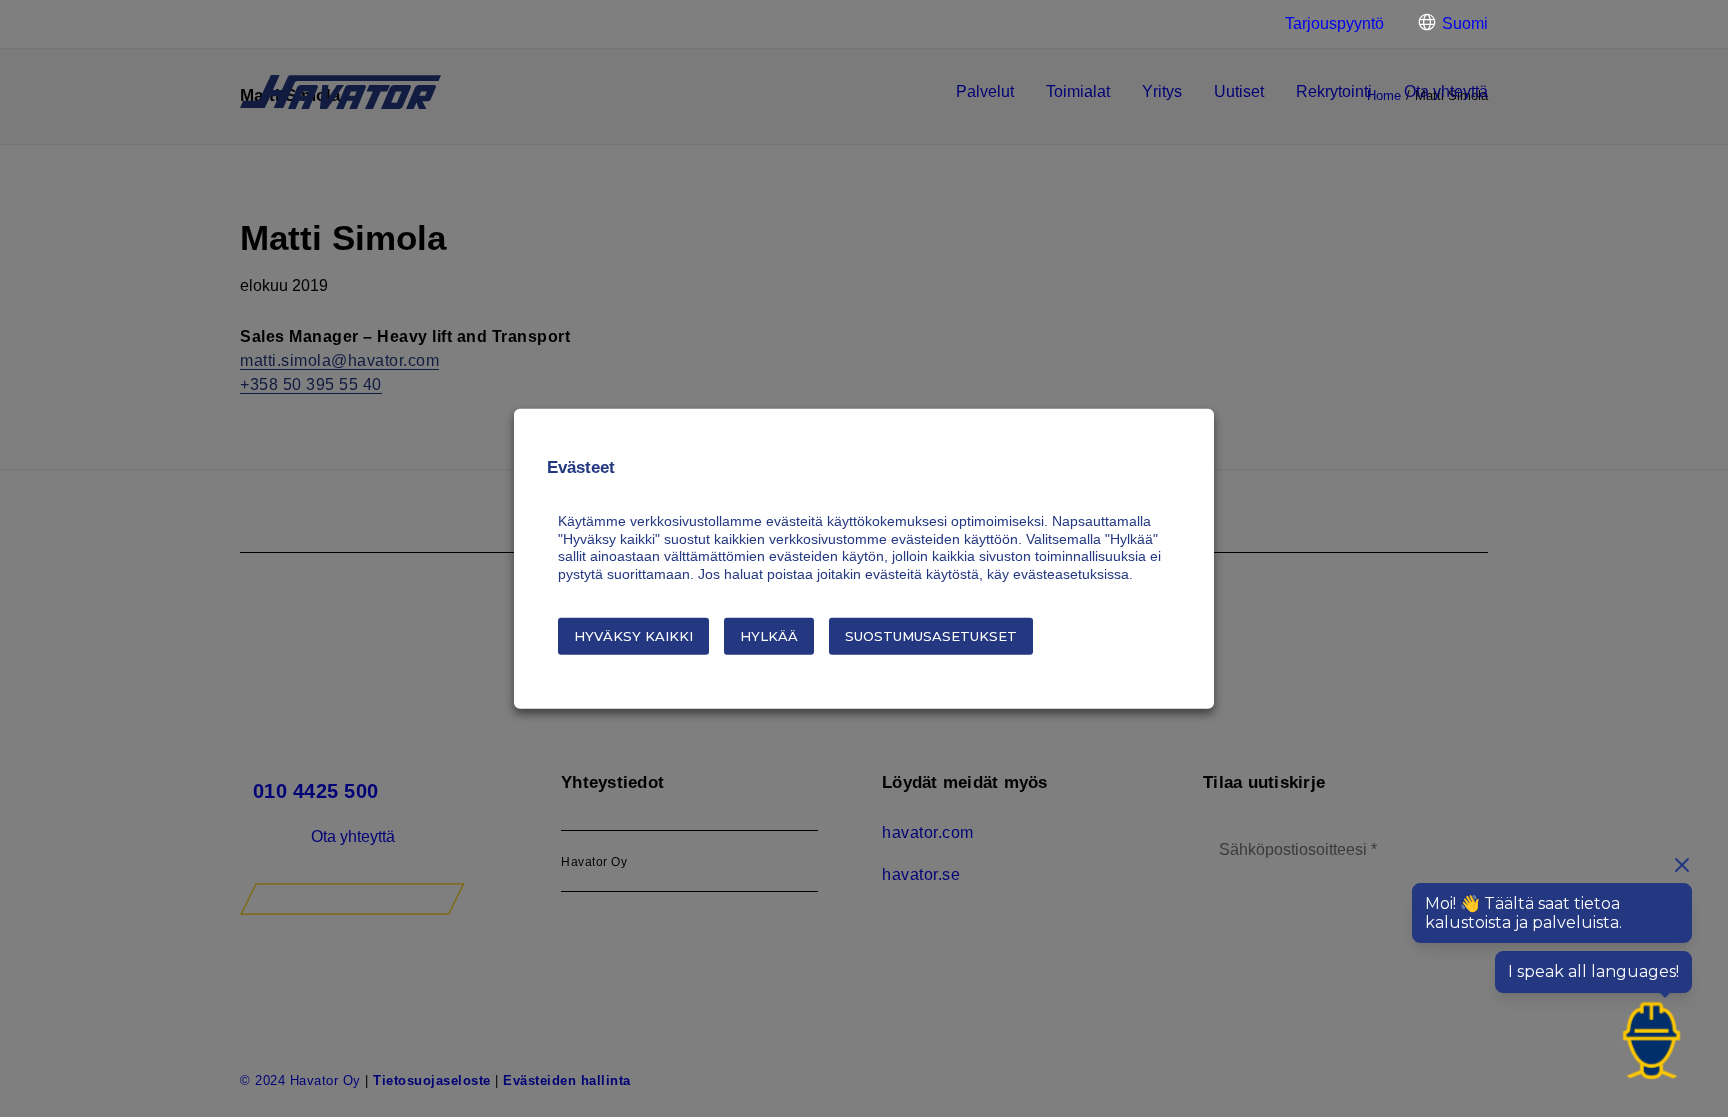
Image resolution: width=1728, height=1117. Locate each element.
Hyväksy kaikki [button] (633, 636)
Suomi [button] (1465, 23)
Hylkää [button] (769, 636)
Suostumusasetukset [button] (931, 636)
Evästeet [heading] (581, 467)
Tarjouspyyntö (1334, 23)
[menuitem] (1326, 24)
